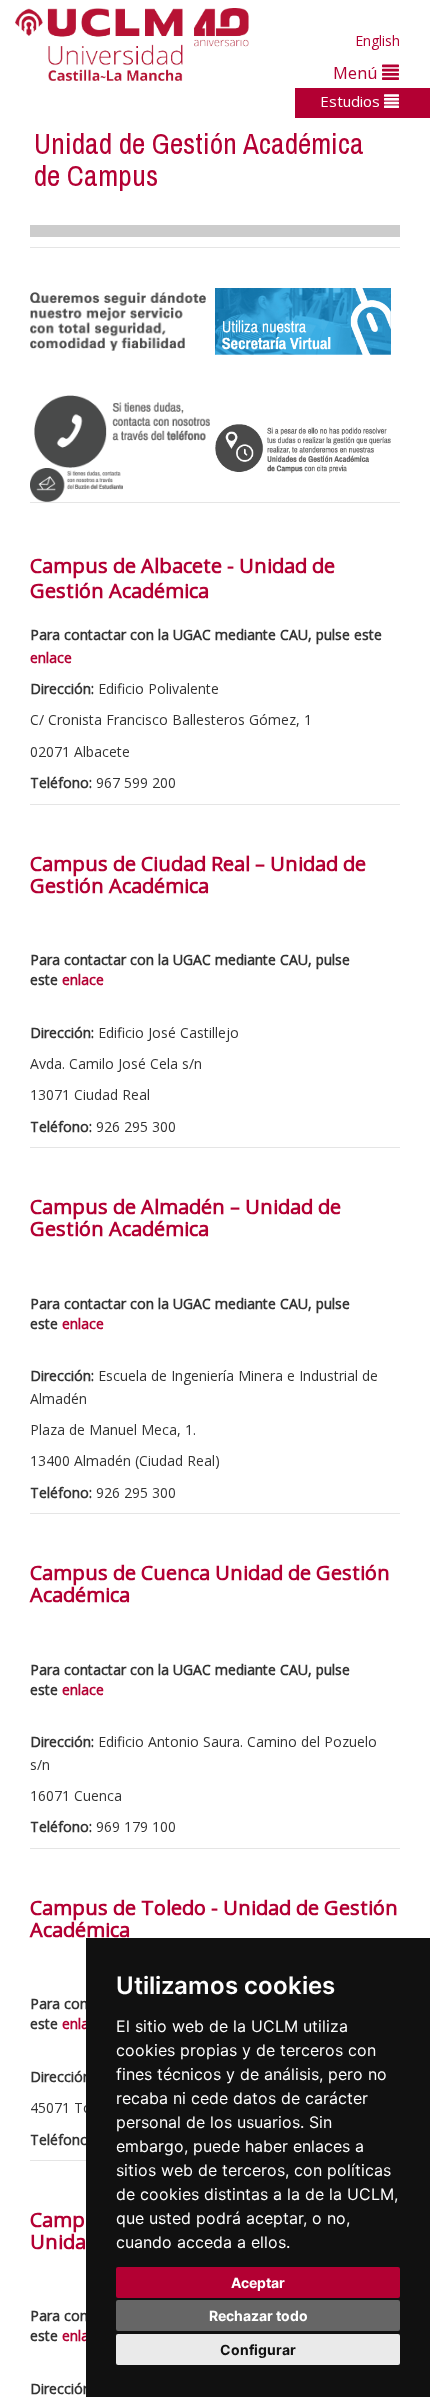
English (377, 40)
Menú (357, 72)
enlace (51, 657)
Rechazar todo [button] (258, 2315)
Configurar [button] (258, 2349)
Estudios (352, 101)
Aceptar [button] (258, 2282)
